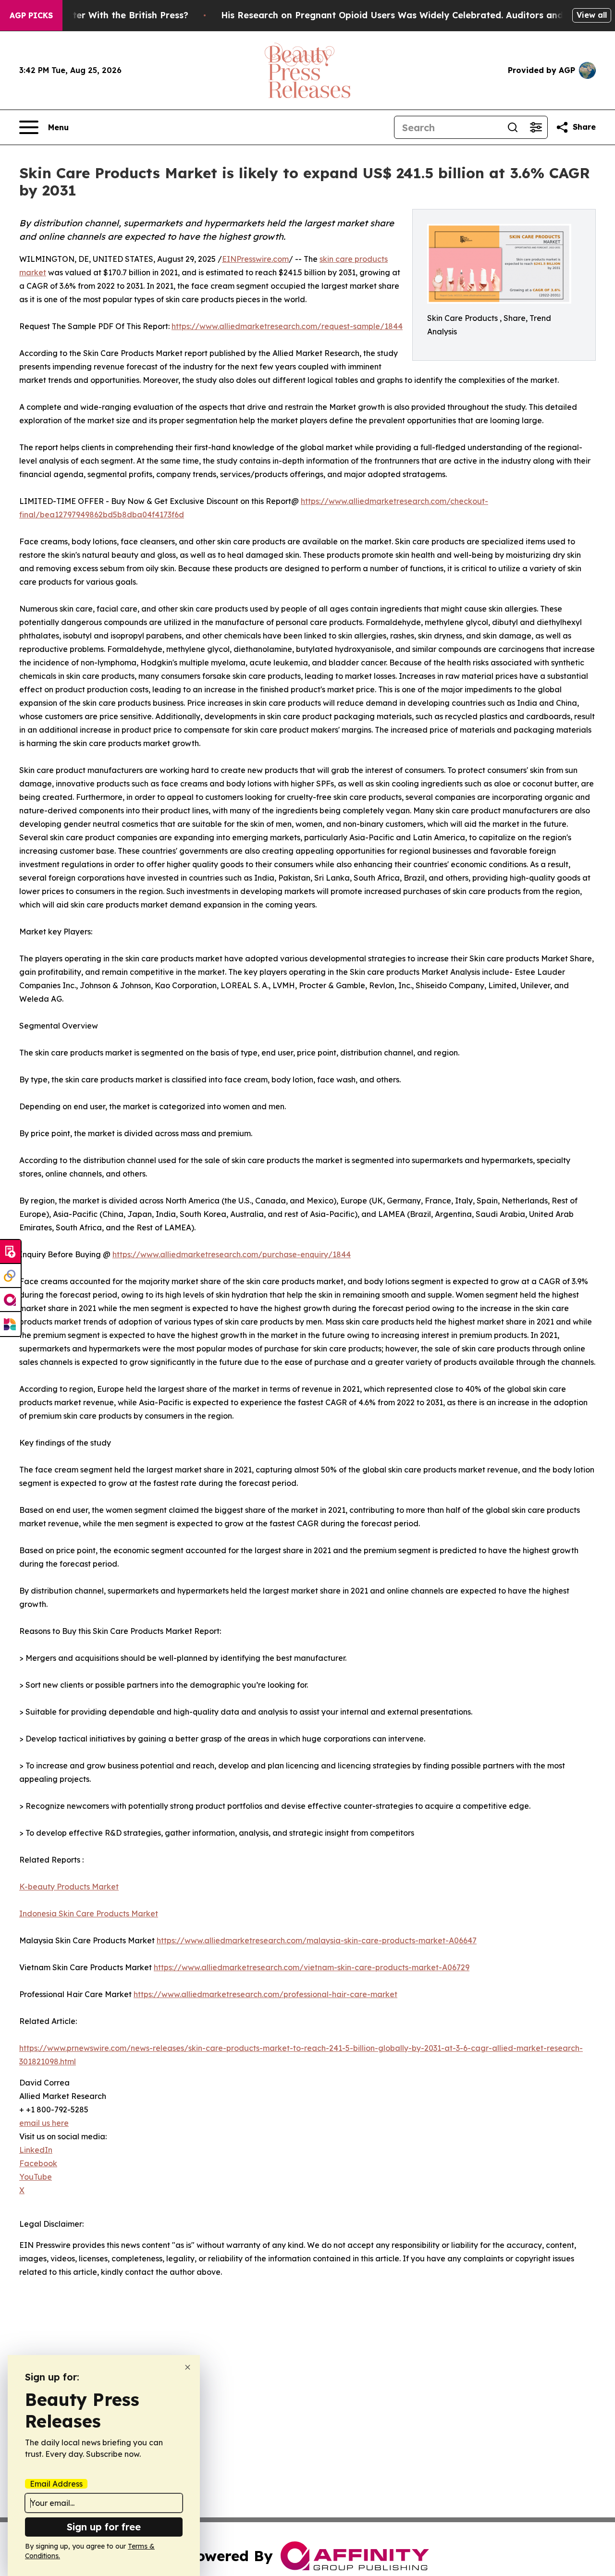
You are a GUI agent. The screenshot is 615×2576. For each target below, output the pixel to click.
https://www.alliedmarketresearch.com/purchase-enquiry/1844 (232, 1254)
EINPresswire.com (255, 259)
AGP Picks (31, 15)
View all (592, 15)
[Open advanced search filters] (536, 127)
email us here (44, 2123)
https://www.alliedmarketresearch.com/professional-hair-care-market (265, 1994)
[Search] (513, 127)
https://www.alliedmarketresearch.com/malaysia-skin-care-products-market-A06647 (317, 1940)
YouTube (36, 2177)
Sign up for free (104, 2527)
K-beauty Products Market (69, 1887)
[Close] (188, 2367)
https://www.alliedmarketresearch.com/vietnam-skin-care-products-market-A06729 (312, 1967)
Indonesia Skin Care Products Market (89, 1914)
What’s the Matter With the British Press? (97, 15)
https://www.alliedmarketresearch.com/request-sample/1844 (287, 326)
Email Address (56, 2484)
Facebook (38, 2163)
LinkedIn (36, 2150)
